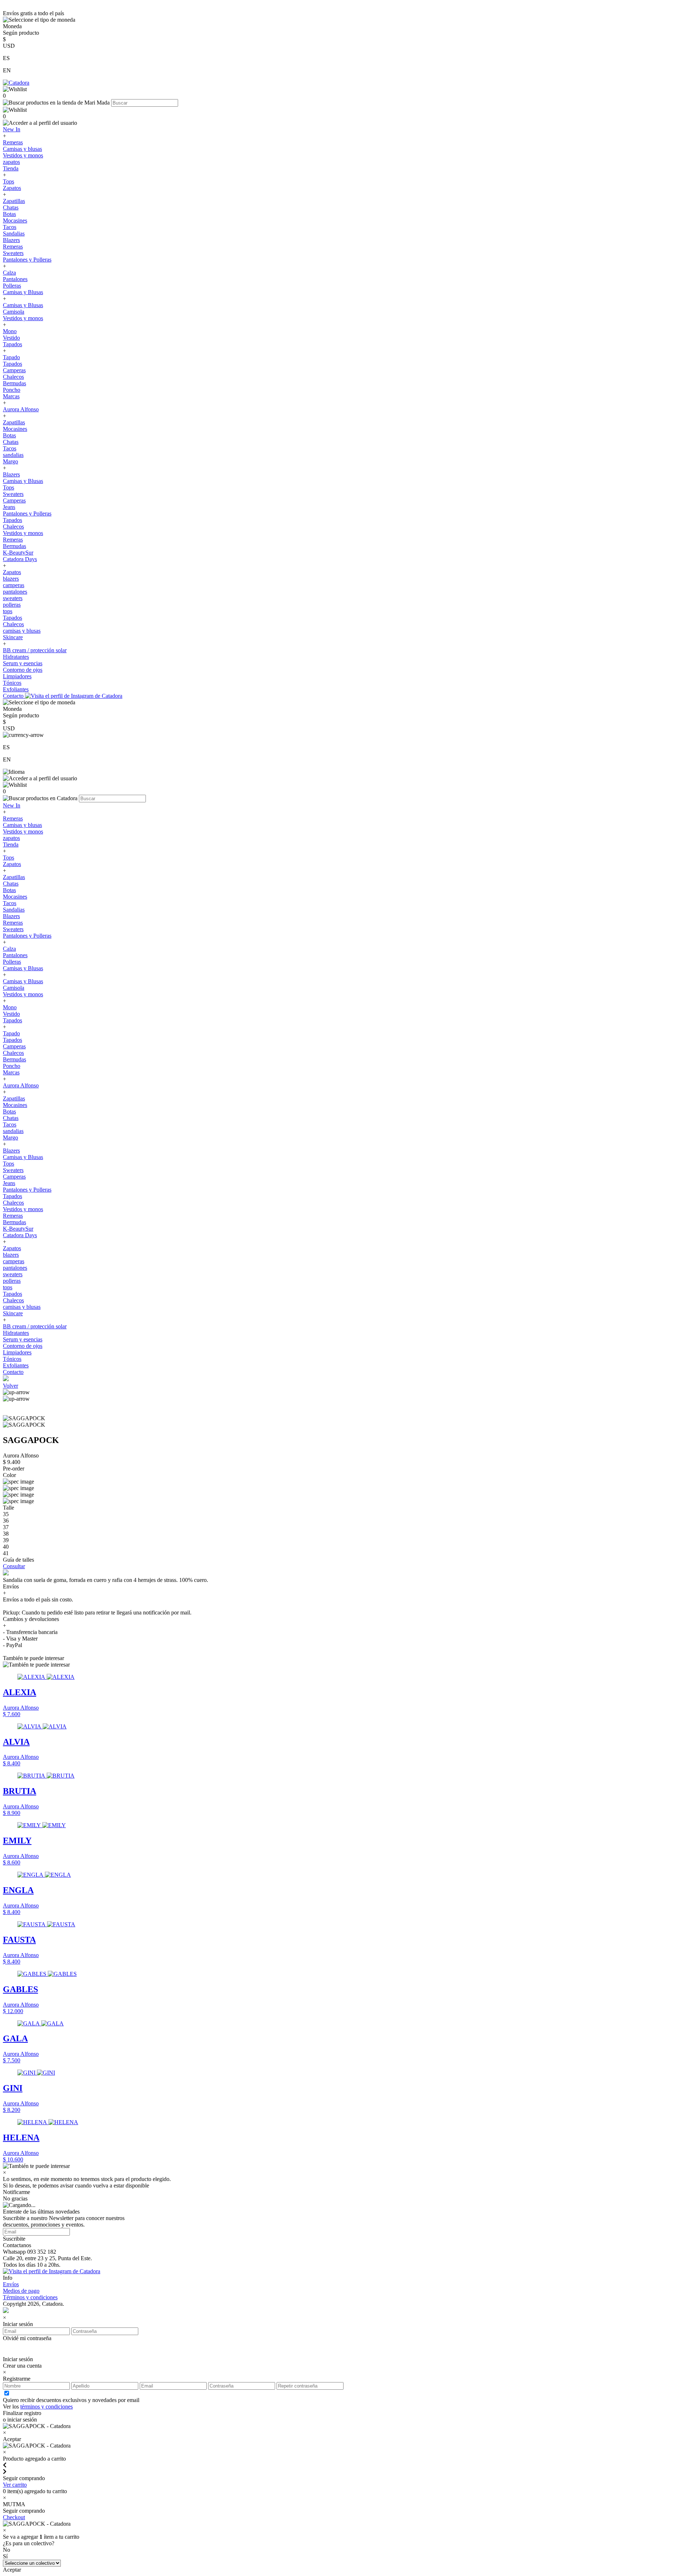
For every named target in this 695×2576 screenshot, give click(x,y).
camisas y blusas (22, 631)
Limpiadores (17, 676)
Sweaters (13, 253)
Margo (10, 461)
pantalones (15, 592)
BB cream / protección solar (35, 650)
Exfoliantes (16, 689)
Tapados (12, 344)
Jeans (9, 507)
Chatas (11, 207)
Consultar (14, 1566)
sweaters (13, 598)
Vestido (11, 338)
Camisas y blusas (22, 149)
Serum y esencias (23, 663)
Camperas (14, 370)
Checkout (14, 2517)
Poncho (12, 390)
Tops (9, 181)
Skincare (13, 637)
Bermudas (14, 383)
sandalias (13, 455)
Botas (9, 214)
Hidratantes (16, 657)
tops (8, 611)
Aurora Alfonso (21, 409)
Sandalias (14, 234)
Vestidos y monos (23, 155)
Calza (9, 273)
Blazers (11, 240)
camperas (14, 585)
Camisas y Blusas (23, 292)
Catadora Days (20, 559)
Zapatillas (14, 201)
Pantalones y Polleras (27, 260)
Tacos (10, 227)
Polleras (12, 286)
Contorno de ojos (23, 670)
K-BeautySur (18, 553)
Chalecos (13, 377)
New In (12, 129)
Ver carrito (15, 2485)
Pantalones (15, 279)
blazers (11, 579)
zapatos (11, 162)
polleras (12, 605)
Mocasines (15, 220)
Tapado (11, 357)
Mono (10, 331)
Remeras (13, 142)
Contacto (14, 696)
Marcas (11, 396)
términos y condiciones (47, 2407)
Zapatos (12, 188)
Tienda (11, 168)
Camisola (14, 312)
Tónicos (12, 683)
